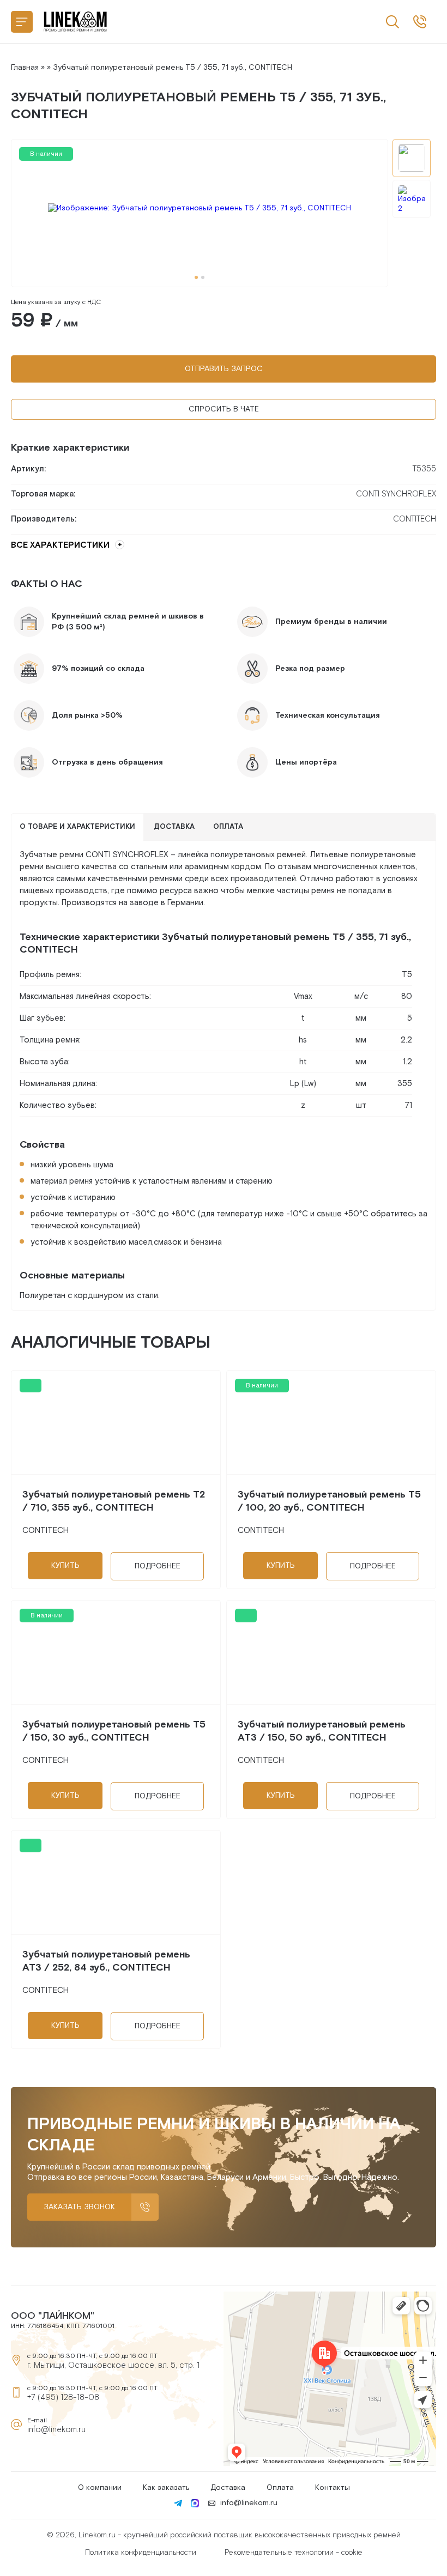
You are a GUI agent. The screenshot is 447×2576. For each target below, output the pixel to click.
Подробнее (158, 1566)
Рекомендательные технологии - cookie (294, 2553)
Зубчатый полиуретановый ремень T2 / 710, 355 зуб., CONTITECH (114, 1501)
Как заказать (166, 2488)
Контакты (333, 2488)
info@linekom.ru (56, 2430)
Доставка (228, 2488)
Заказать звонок (79, 2207)
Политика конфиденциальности (141, 2553)
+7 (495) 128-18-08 (63, 2398)
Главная (25, 68)
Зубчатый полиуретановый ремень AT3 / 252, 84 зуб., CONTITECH (106, 1961)
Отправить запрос (224, 369)
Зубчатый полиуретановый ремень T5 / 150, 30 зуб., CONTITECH (114, 1731)
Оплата (280, 2488)
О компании (100, 2488)
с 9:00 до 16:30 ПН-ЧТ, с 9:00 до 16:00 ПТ (420, 22)
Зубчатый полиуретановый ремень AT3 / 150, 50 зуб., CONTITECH (322, 1731)
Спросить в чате (224, 409)
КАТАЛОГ (22, 22)
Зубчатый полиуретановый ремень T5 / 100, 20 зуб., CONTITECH (329, 1501)
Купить (65, 1566)
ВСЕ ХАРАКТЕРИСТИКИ (60, 545)
